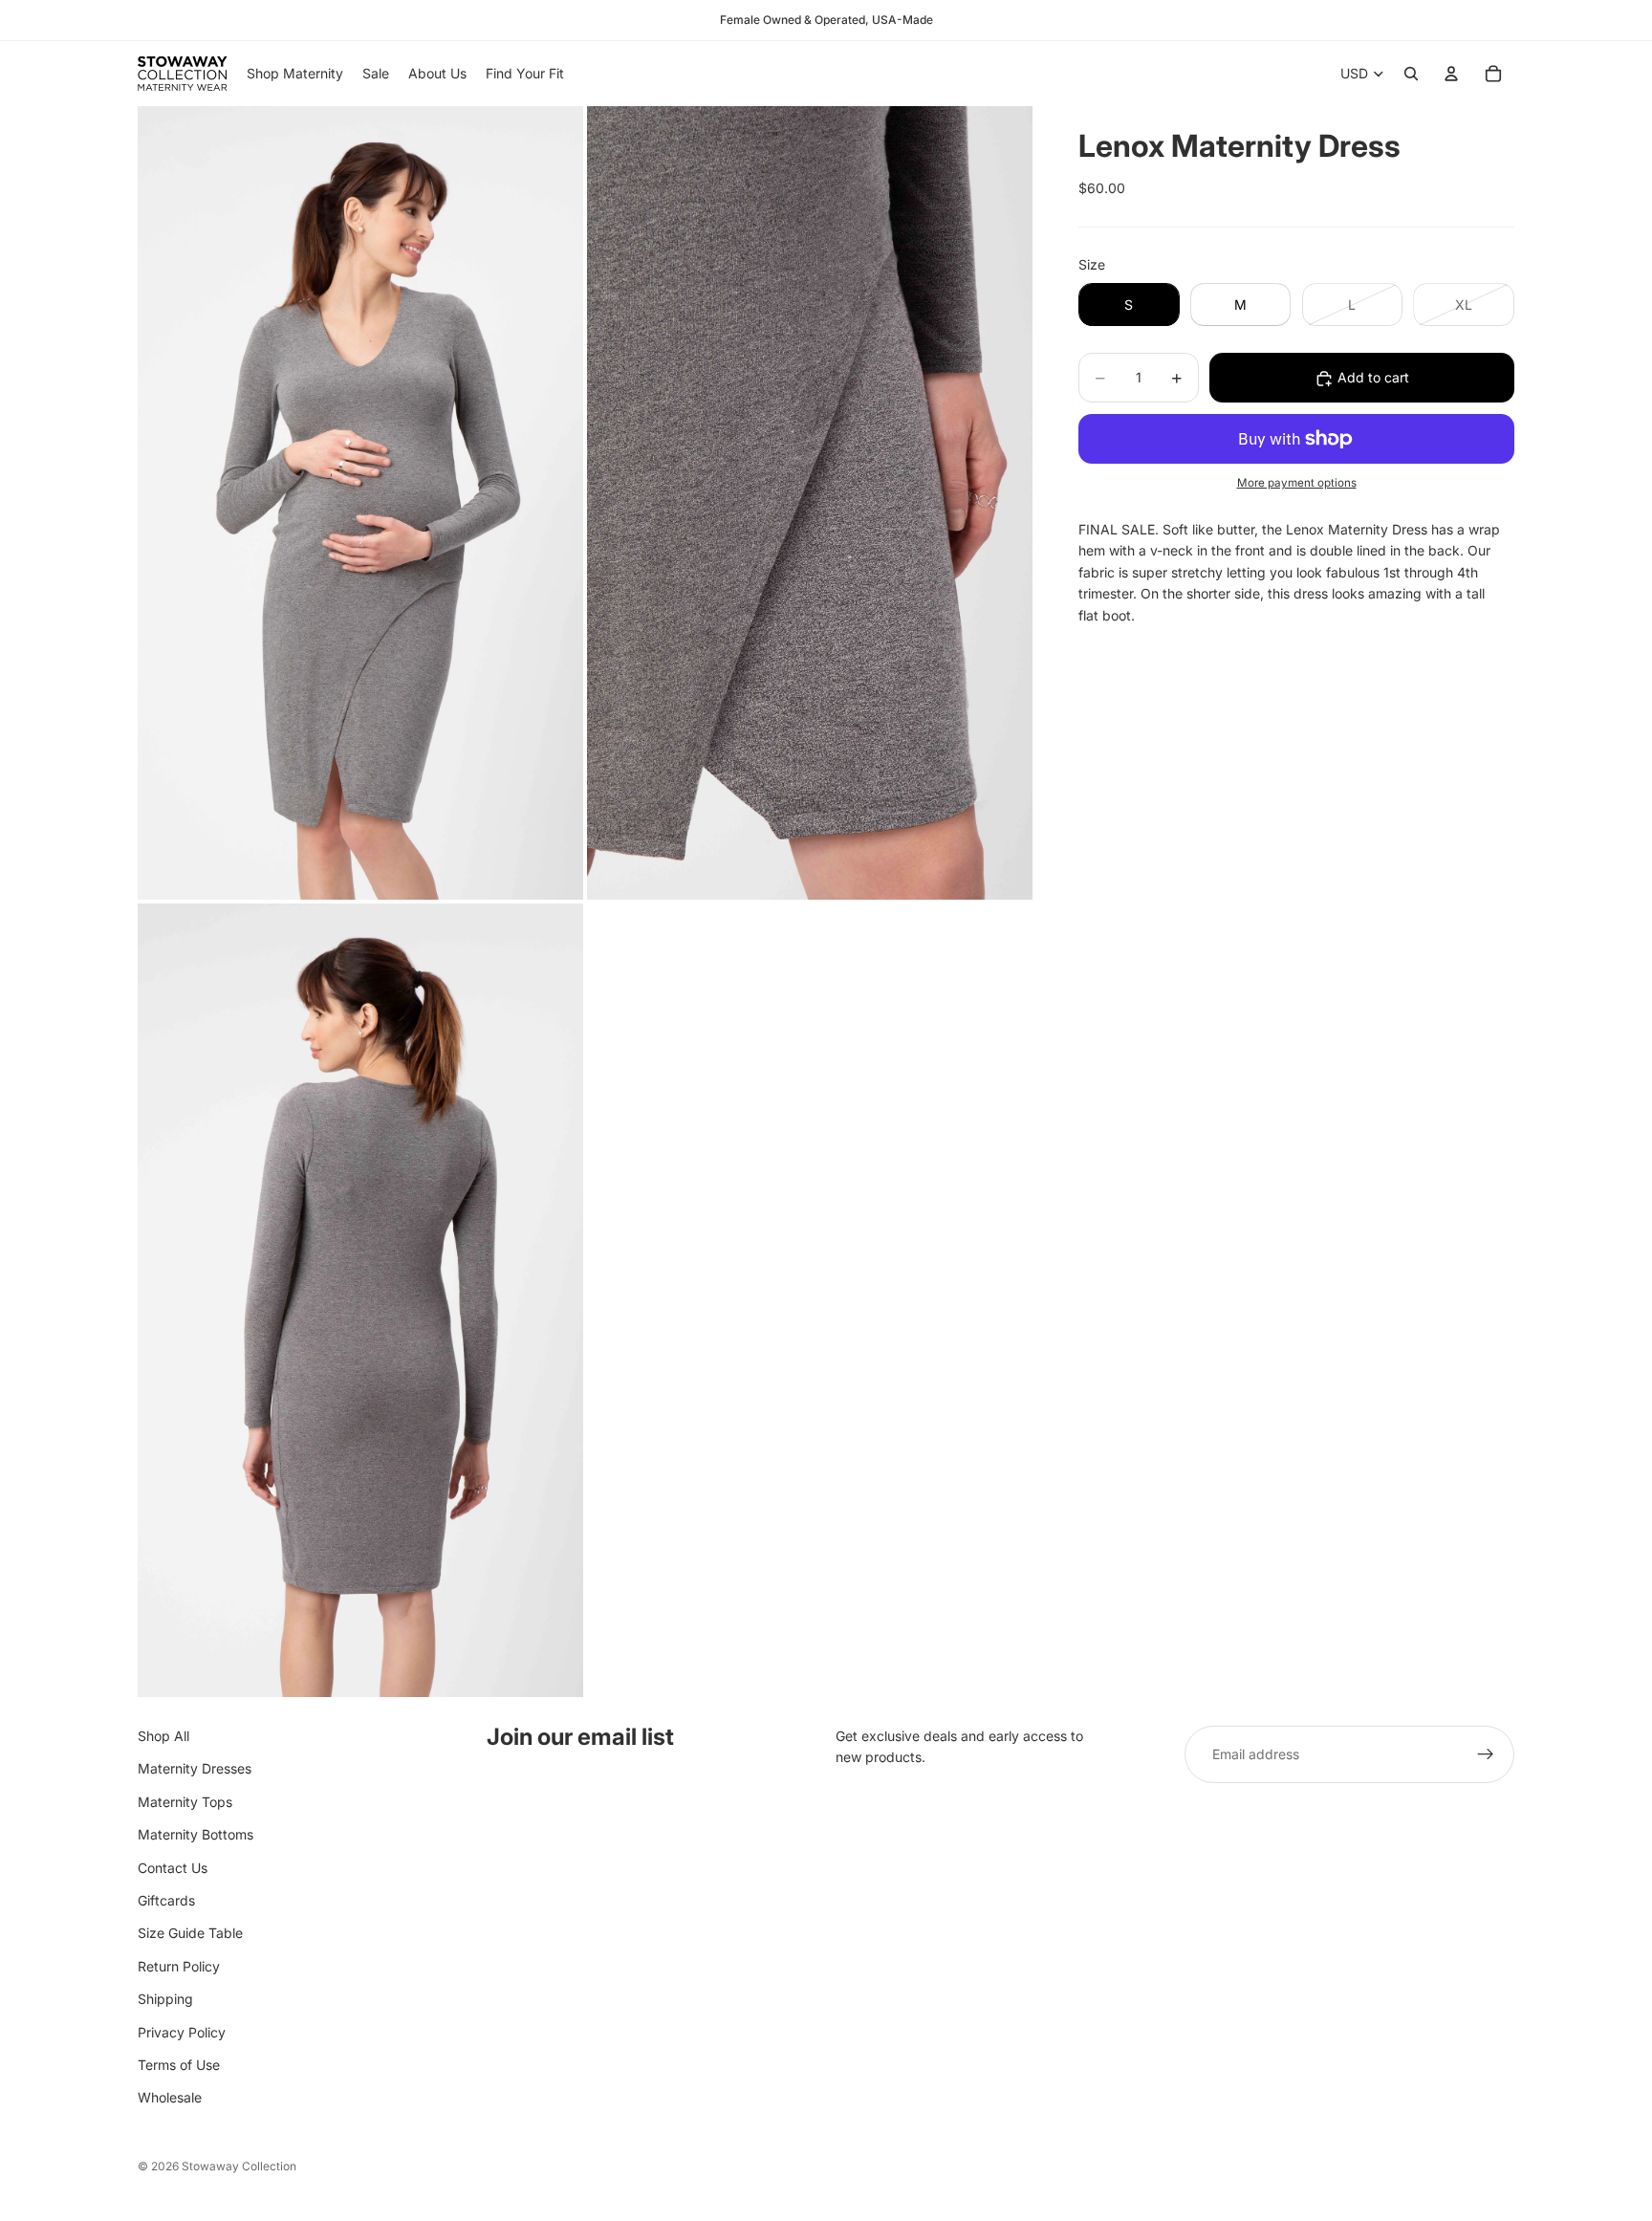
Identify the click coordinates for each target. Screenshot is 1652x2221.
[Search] (1411, 74)
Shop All (163, 1736)
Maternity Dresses (195, 1769)
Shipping (165, 1999)
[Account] (1451, 74)
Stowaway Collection (239, 2166)
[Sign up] (1486, 1754)
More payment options (1297, 484)
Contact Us (173, 1868)
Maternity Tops (185, 1802)
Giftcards (166, 1900)
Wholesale (170, 2098)
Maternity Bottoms (196, 1834)
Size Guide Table (190, 1934)
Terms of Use (179, 2065)
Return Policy (179, 1966)
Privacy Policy (182, 2032)
